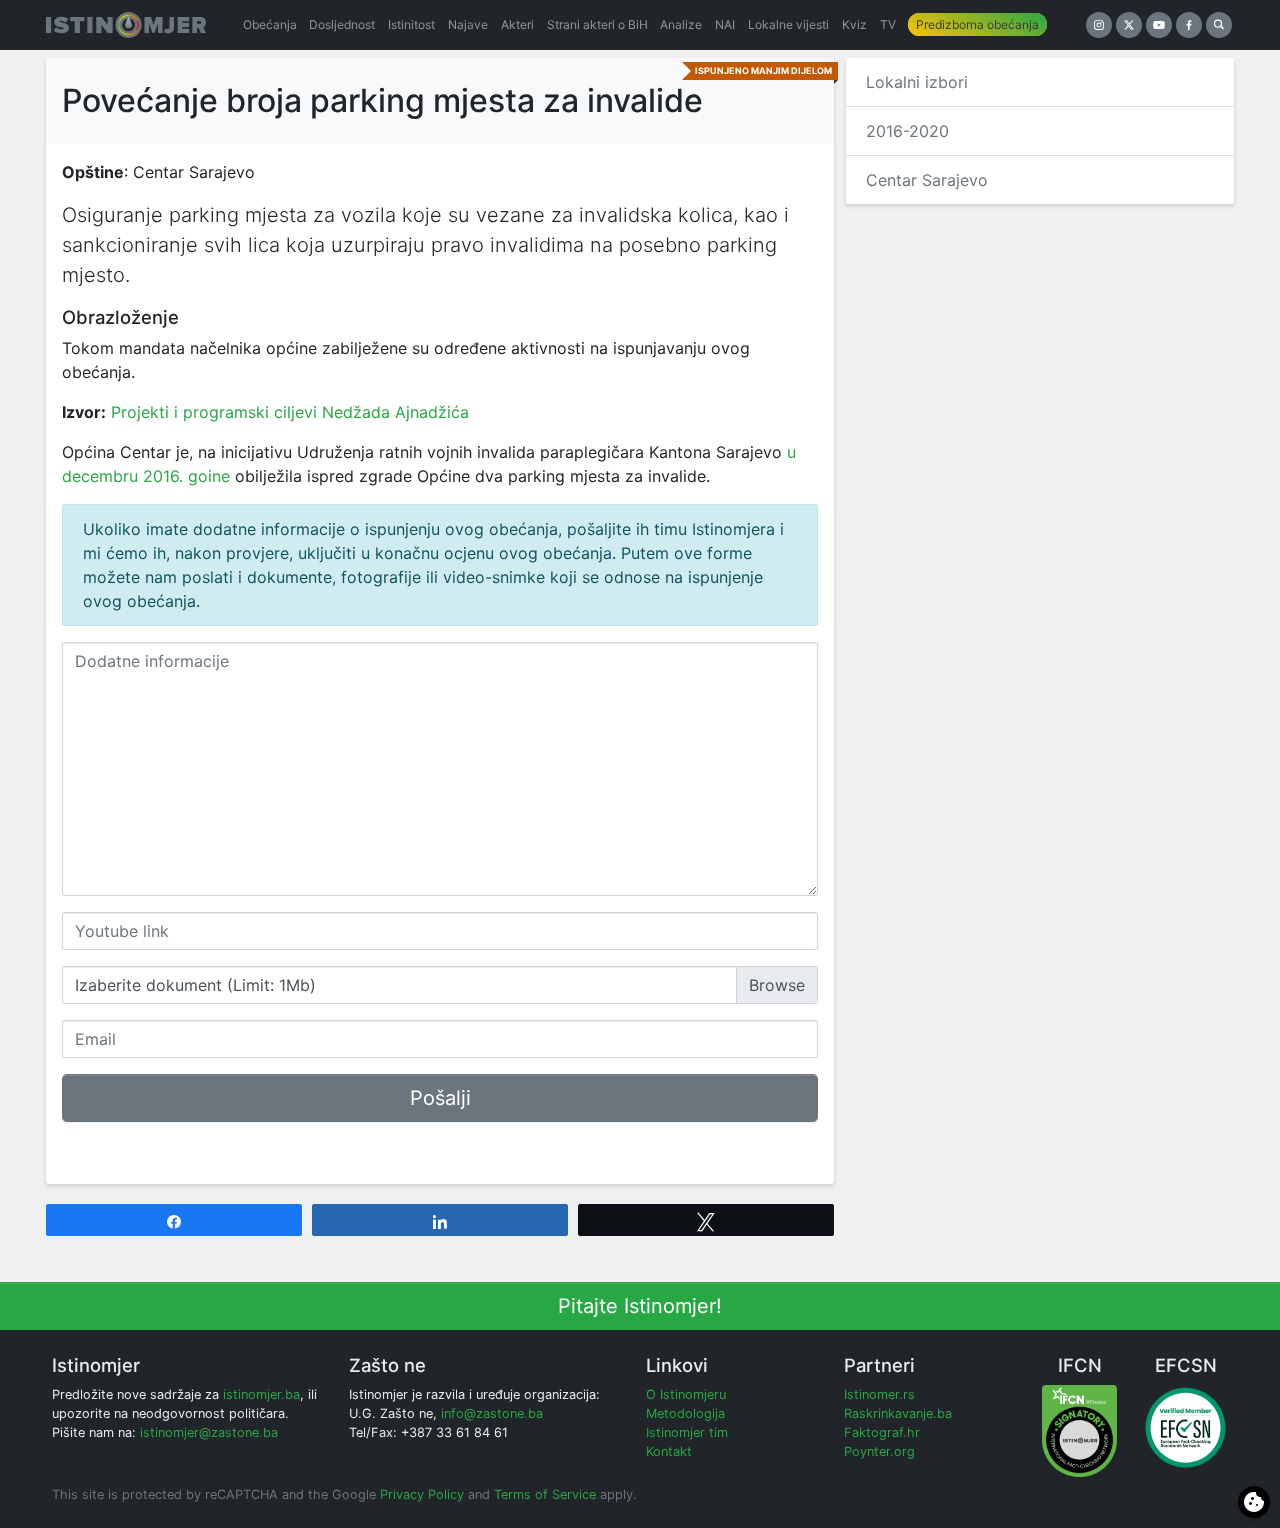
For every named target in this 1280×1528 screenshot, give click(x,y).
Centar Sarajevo (927, 180)
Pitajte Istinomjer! (640, 1306)
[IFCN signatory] (1079, 1429)
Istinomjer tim (687, 1432)
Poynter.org (879, 1451)
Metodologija (685, 1413)
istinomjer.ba (261, 1394)
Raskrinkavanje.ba (898, 1413)
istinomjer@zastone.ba (209, 1432)
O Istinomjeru (686, 1394)
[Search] (1219, 25)
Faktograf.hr (882, 1432)
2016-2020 (907, 131)
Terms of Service (545, 1494)
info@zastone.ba (492, 1413)
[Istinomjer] (126, 25)
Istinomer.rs (879, 1394)
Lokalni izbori (917, 82)
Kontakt (669, 1451)
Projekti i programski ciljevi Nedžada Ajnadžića (290, 412)
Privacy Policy (422, 1494)
